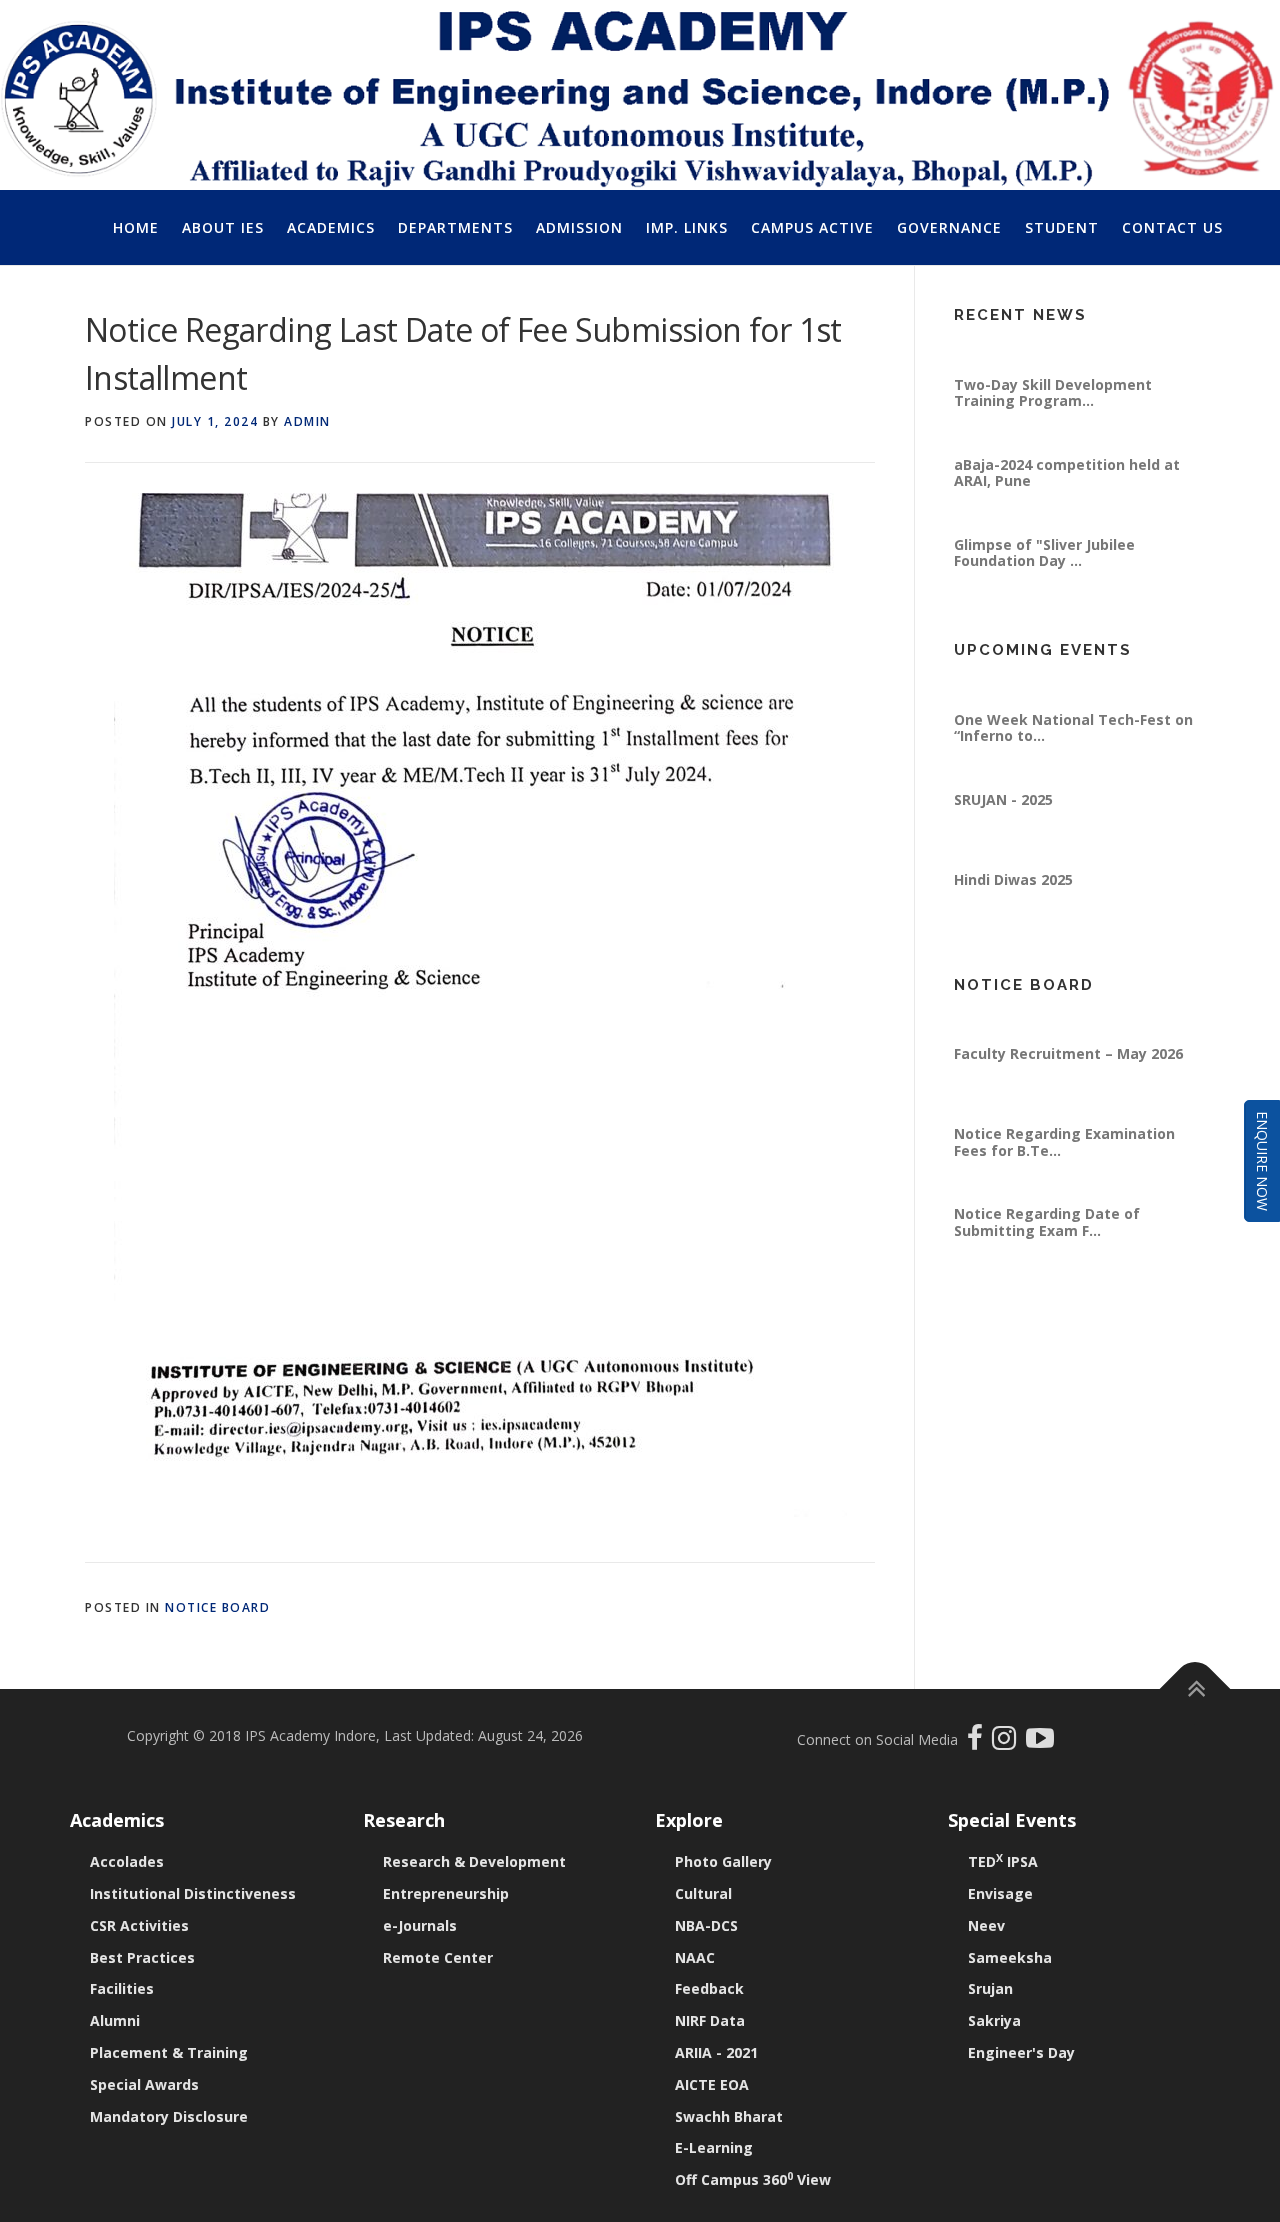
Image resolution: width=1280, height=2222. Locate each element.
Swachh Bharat (729, 2116)
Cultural (703, 1893)
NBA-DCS (706, 1925)
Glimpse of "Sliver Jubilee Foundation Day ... (1044, 586)
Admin (307, 421)
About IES (223, 227)
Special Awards (144, 2084)
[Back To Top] (1195, 1689)
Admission (579, 227)
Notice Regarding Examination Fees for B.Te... (1064, 1175)
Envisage (1000, 1893)
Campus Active (812, 227)
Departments (455, 227)
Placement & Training (169, 2052)
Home (136, 227)
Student (1062, 227)
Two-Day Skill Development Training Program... (1053, 426)
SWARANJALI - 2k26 (1022, 673)
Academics (331, 227)
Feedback (709, 1988)
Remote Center (438, 1957)
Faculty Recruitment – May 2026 (1068, 1087)
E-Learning (714, 2147)
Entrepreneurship (446, 1893)
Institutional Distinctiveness (193, 1893)
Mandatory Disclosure (169, 2116)
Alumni (115, 2020)
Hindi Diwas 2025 (1013, 913)
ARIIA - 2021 (716, 2052)
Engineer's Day (1021, 2052)
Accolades (127, 1861)
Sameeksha (1010, 1957)
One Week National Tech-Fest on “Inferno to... (1073, 761)
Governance (949, 227)
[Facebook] (977, 1742)
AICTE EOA (712, 2084)
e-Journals (420, 1925)
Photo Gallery (723, 1861)
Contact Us (1172, 227)
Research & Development (474, 1861)
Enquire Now (1262, 1161)
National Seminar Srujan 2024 (1059, 338)
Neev (986, 1925)
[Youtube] (1040, 1742)
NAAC (695, 1957)
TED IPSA (1003, 1861)
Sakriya (994, 2020)
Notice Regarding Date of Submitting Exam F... (1047, 1255)
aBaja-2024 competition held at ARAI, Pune (1067, 506)
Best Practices (142, 1957)
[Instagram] (1009, 1742)
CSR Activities (139, 1925)
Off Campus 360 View (753, 2179)
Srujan (990, 1988)
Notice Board (217, 1607)
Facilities (122, 1988)
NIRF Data (710, 2020)
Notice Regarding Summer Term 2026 (1071, 1015)
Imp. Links (687, 227)
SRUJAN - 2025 (1003, 833)
